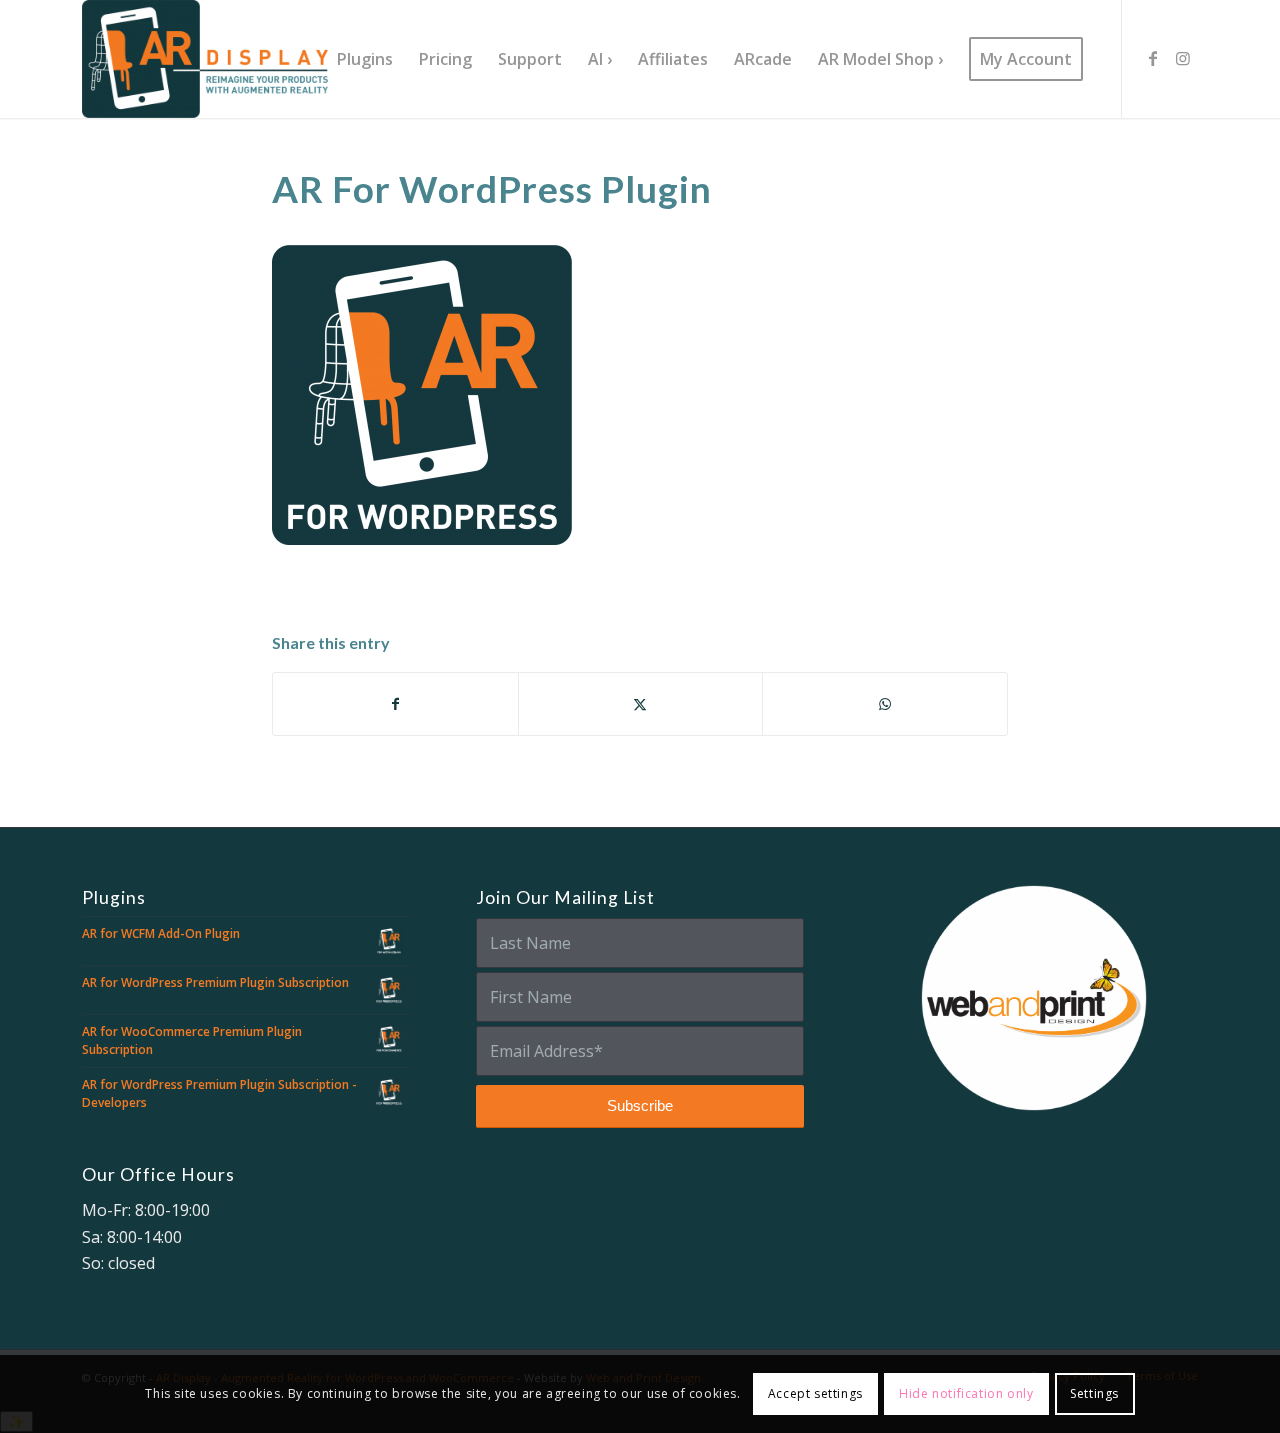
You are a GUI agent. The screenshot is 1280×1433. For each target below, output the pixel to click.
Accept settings (815, 1393)
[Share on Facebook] (395, 704)
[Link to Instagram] (1183, 58)
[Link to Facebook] (1153, 58)
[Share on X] (641, 704)
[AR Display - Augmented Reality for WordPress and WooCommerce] (205, 59)
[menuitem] (365, 59)
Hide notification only (966, 1393)
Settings (1094, 1393)
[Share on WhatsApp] (885, 704)
